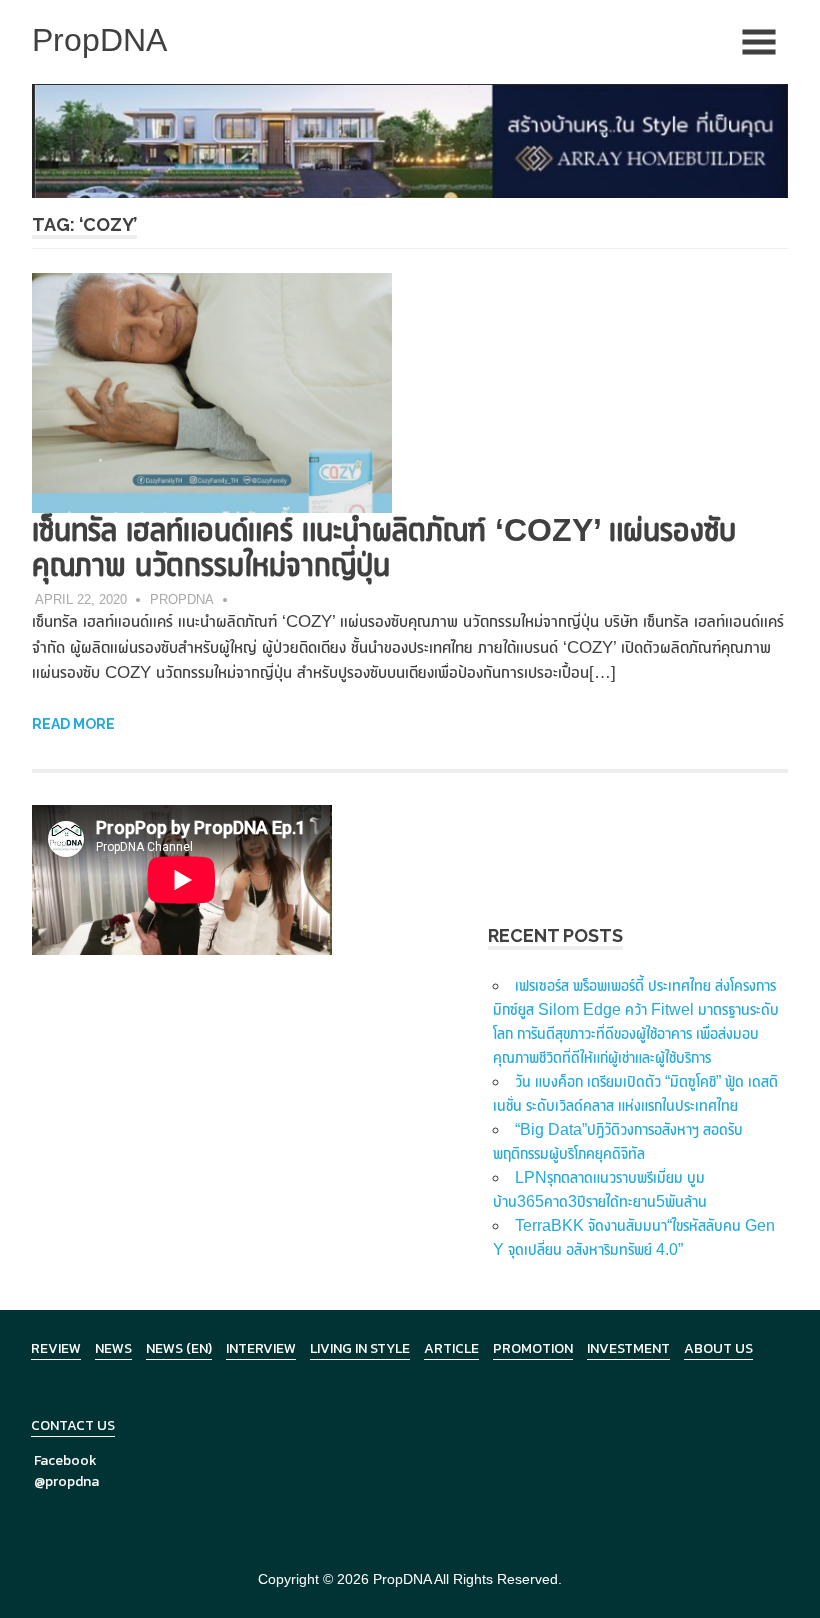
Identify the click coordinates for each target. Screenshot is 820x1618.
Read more (73, 724)
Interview (261, 1348)
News (113, 1348)
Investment (628, 1348)
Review (56, 1348)
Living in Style (360, 1348)
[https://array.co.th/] (410, 139)
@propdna (66, 1481)
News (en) (179, 1348)
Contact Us (73, 1425)
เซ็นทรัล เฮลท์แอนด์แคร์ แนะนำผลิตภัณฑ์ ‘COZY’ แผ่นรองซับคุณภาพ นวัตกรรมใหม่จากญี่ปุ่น (384, 547)
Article (451, 1348)
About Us (718, 1348)
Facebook (65, 1460)
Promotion (533, 1348)
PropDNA (182, 599)
